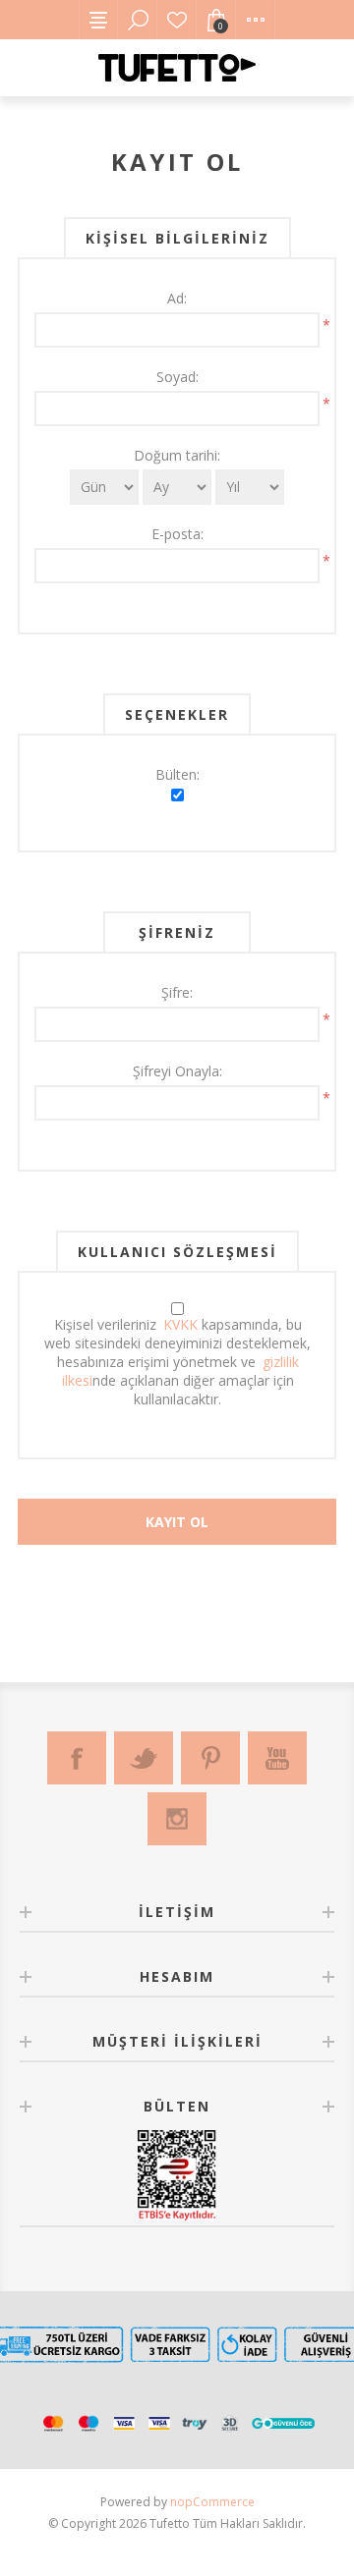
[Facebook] (77, 1758)
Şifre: (177, 992)
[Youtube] (277, 1758)
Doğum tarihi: (177, 455)
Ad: (177, 298)
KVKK (180, 1324)
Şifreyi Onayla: (177, 1071)
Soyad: (177, 377)
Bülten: (177, 774)
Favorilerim (177, 20)
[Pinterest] (210, 1758)
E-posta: (177, 534)
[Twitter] (144, 1758)
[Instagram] (177, 1819)
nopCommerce (212, 2502)
